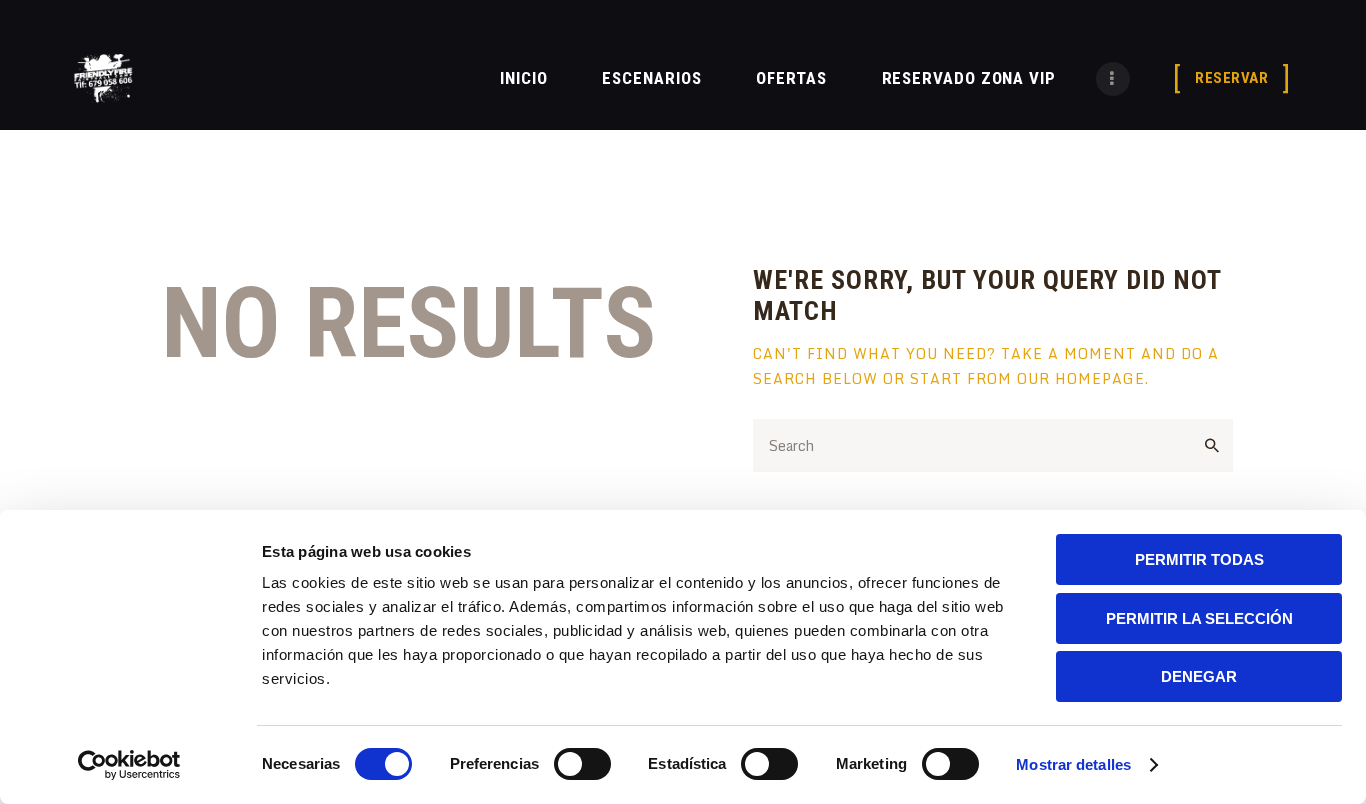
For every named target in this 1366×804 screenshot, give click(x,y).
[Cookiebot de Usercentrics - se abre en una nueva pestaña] (129, 765)
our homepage (1081, 378)
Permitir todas (1199, 559)
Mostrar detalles (1073, 764)
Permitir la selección (1199, 618)
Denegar (1199, 676)
